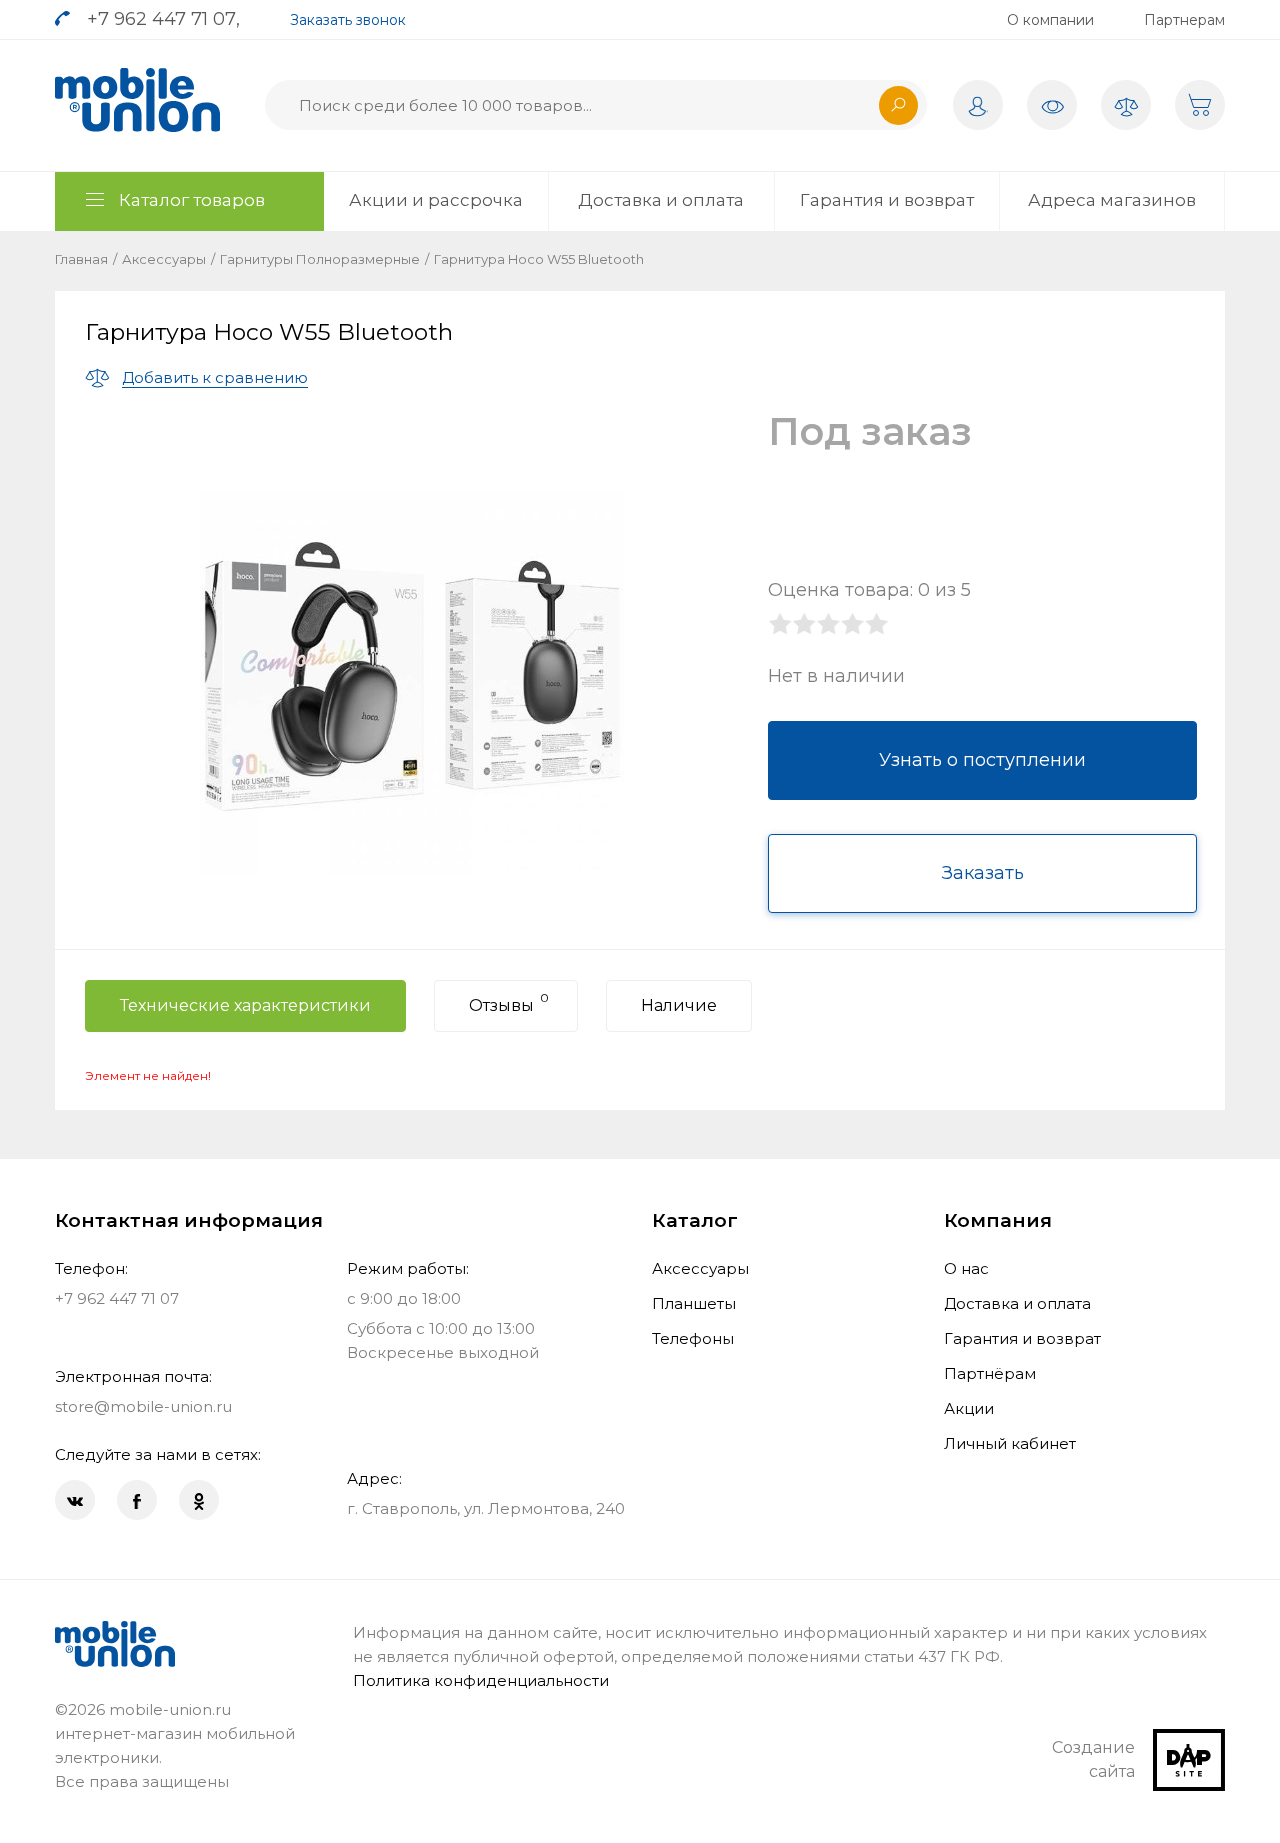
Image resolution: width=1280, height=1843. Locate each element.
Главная (81, 259)
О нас (966, 1268)
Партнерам (1184, 20)
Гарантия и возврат (887, 200)
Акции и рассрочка (436, 200)
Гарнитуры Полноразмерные (320, 259)
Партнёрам (990, 1373)
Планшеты (694, 1303)
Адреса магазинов (1112, 200)
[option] (412, 682)
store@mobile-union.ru (143, 1406)
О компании (1050, 20)
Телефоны (693, 1338)
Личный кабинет (1010, 1443)
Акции (969, 1408)
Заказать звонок (348, 20)
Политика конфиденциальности (481, 1680)
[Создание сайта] (1189, 1740)
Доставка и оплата (661, 200)
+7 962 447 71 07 (161, 19)
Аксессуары (164, 259)
